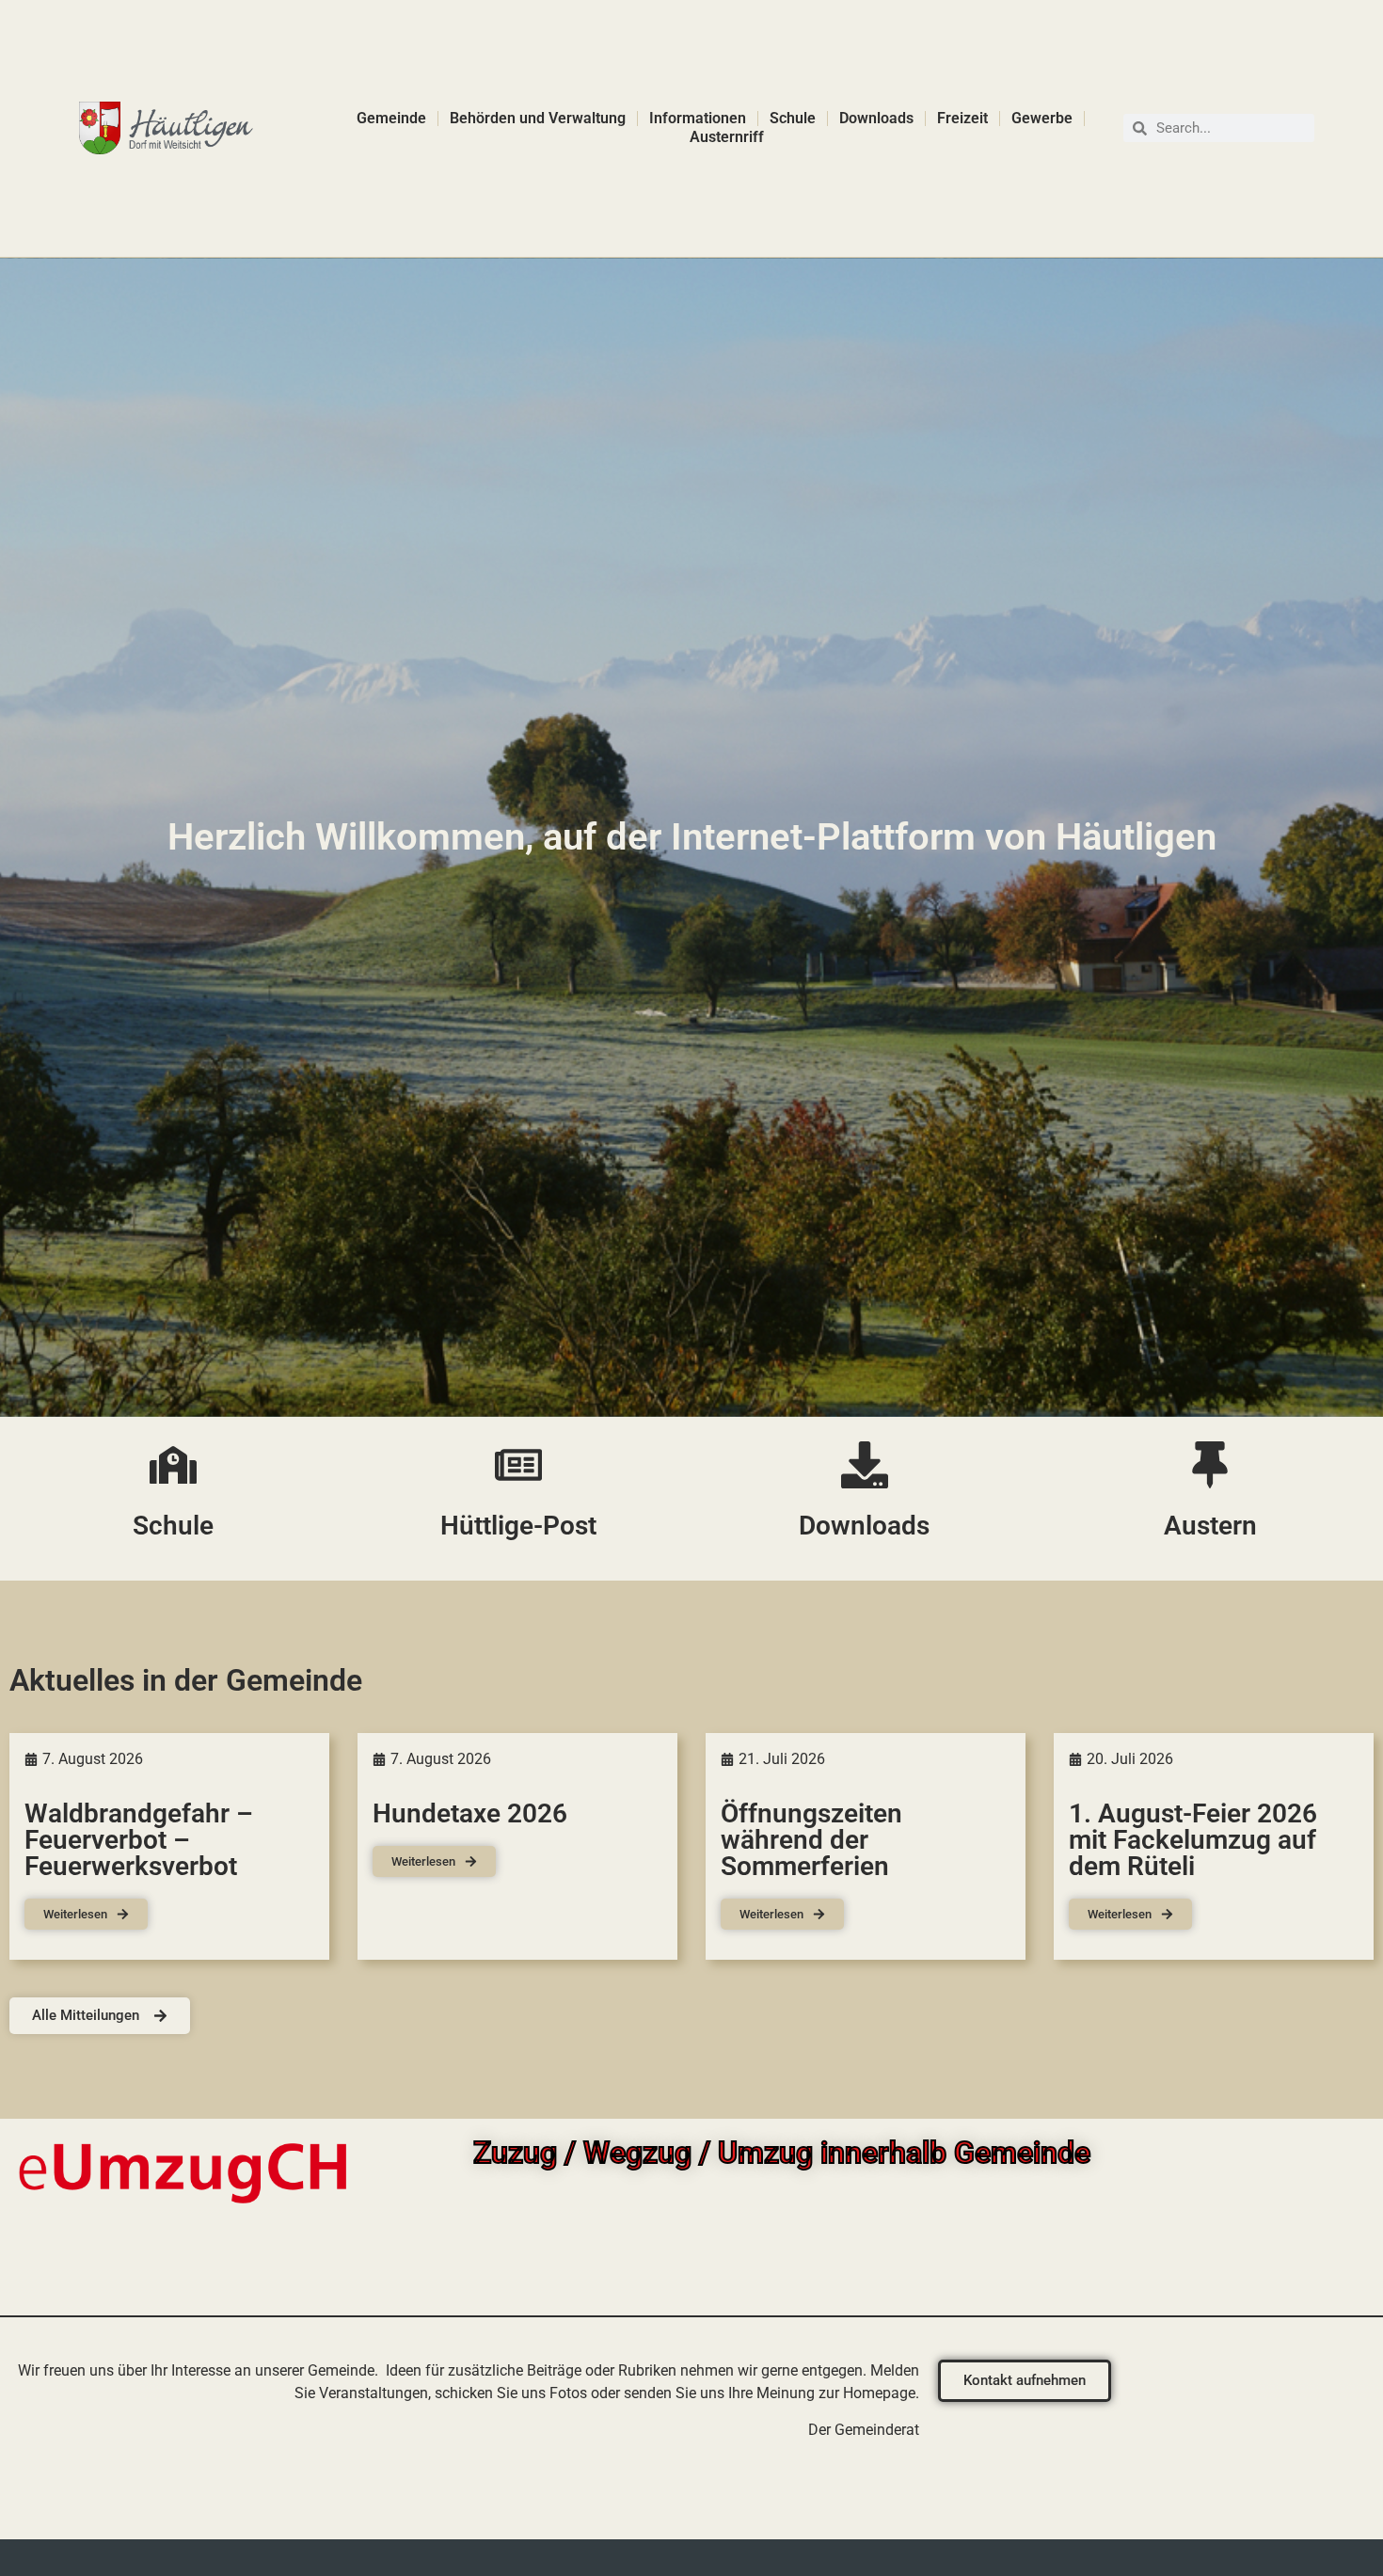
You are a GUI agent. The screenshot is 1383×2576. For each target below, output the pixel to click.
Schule (793, 118)
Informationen (698, 118)
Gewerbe (1042, 118)
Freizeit (962, 118)
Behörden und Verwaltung (538, 118)
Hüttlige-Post (518, 1526)
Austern (1210, 1526)
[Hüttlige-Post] (518, 1465)
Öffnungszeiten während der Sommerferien (811, 1840)
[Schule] (173, 1465)
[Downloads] (865, 1465)
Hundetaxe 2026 (470, 1813)
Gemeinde (391, 118)
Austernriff (727, 137)
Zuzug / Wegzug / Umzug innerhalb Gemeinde (782, 2153)
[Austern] (1210, 1465)
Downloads (876, 118)
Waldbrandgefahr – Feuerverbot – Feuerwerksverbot (139, 1840)
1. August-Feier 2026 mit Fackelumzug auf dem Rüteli (1193, 1840)
